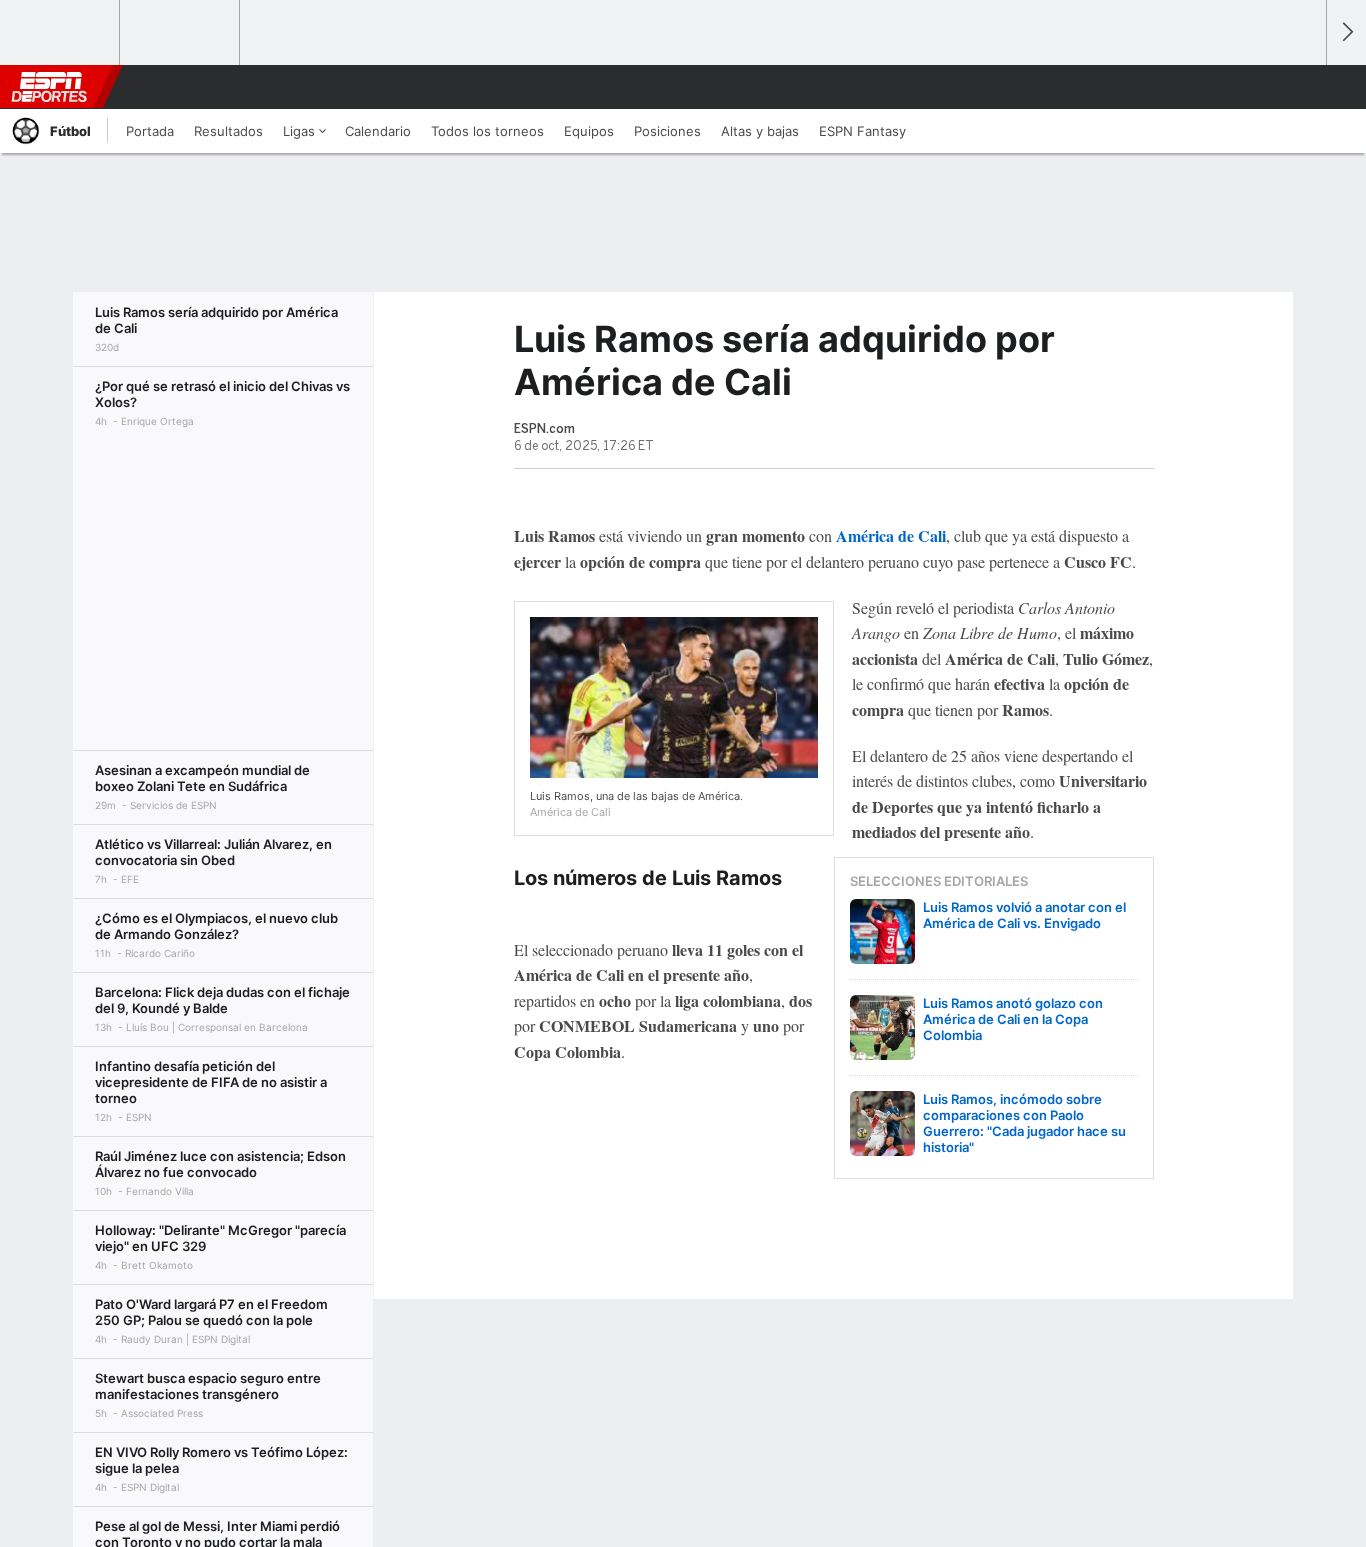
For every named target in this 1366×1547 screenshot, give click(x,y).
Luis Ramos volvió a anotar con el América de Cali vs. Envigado (1024, 915)
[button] (1302, 87)
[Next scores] (1346, 32)
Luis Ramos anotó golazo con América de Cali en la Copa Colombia (1013, 1019)
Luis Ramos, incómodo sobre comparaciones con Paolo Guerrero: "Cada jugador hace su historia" (1024, 1123)
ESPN (49, 87)
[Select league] (61, 33)
